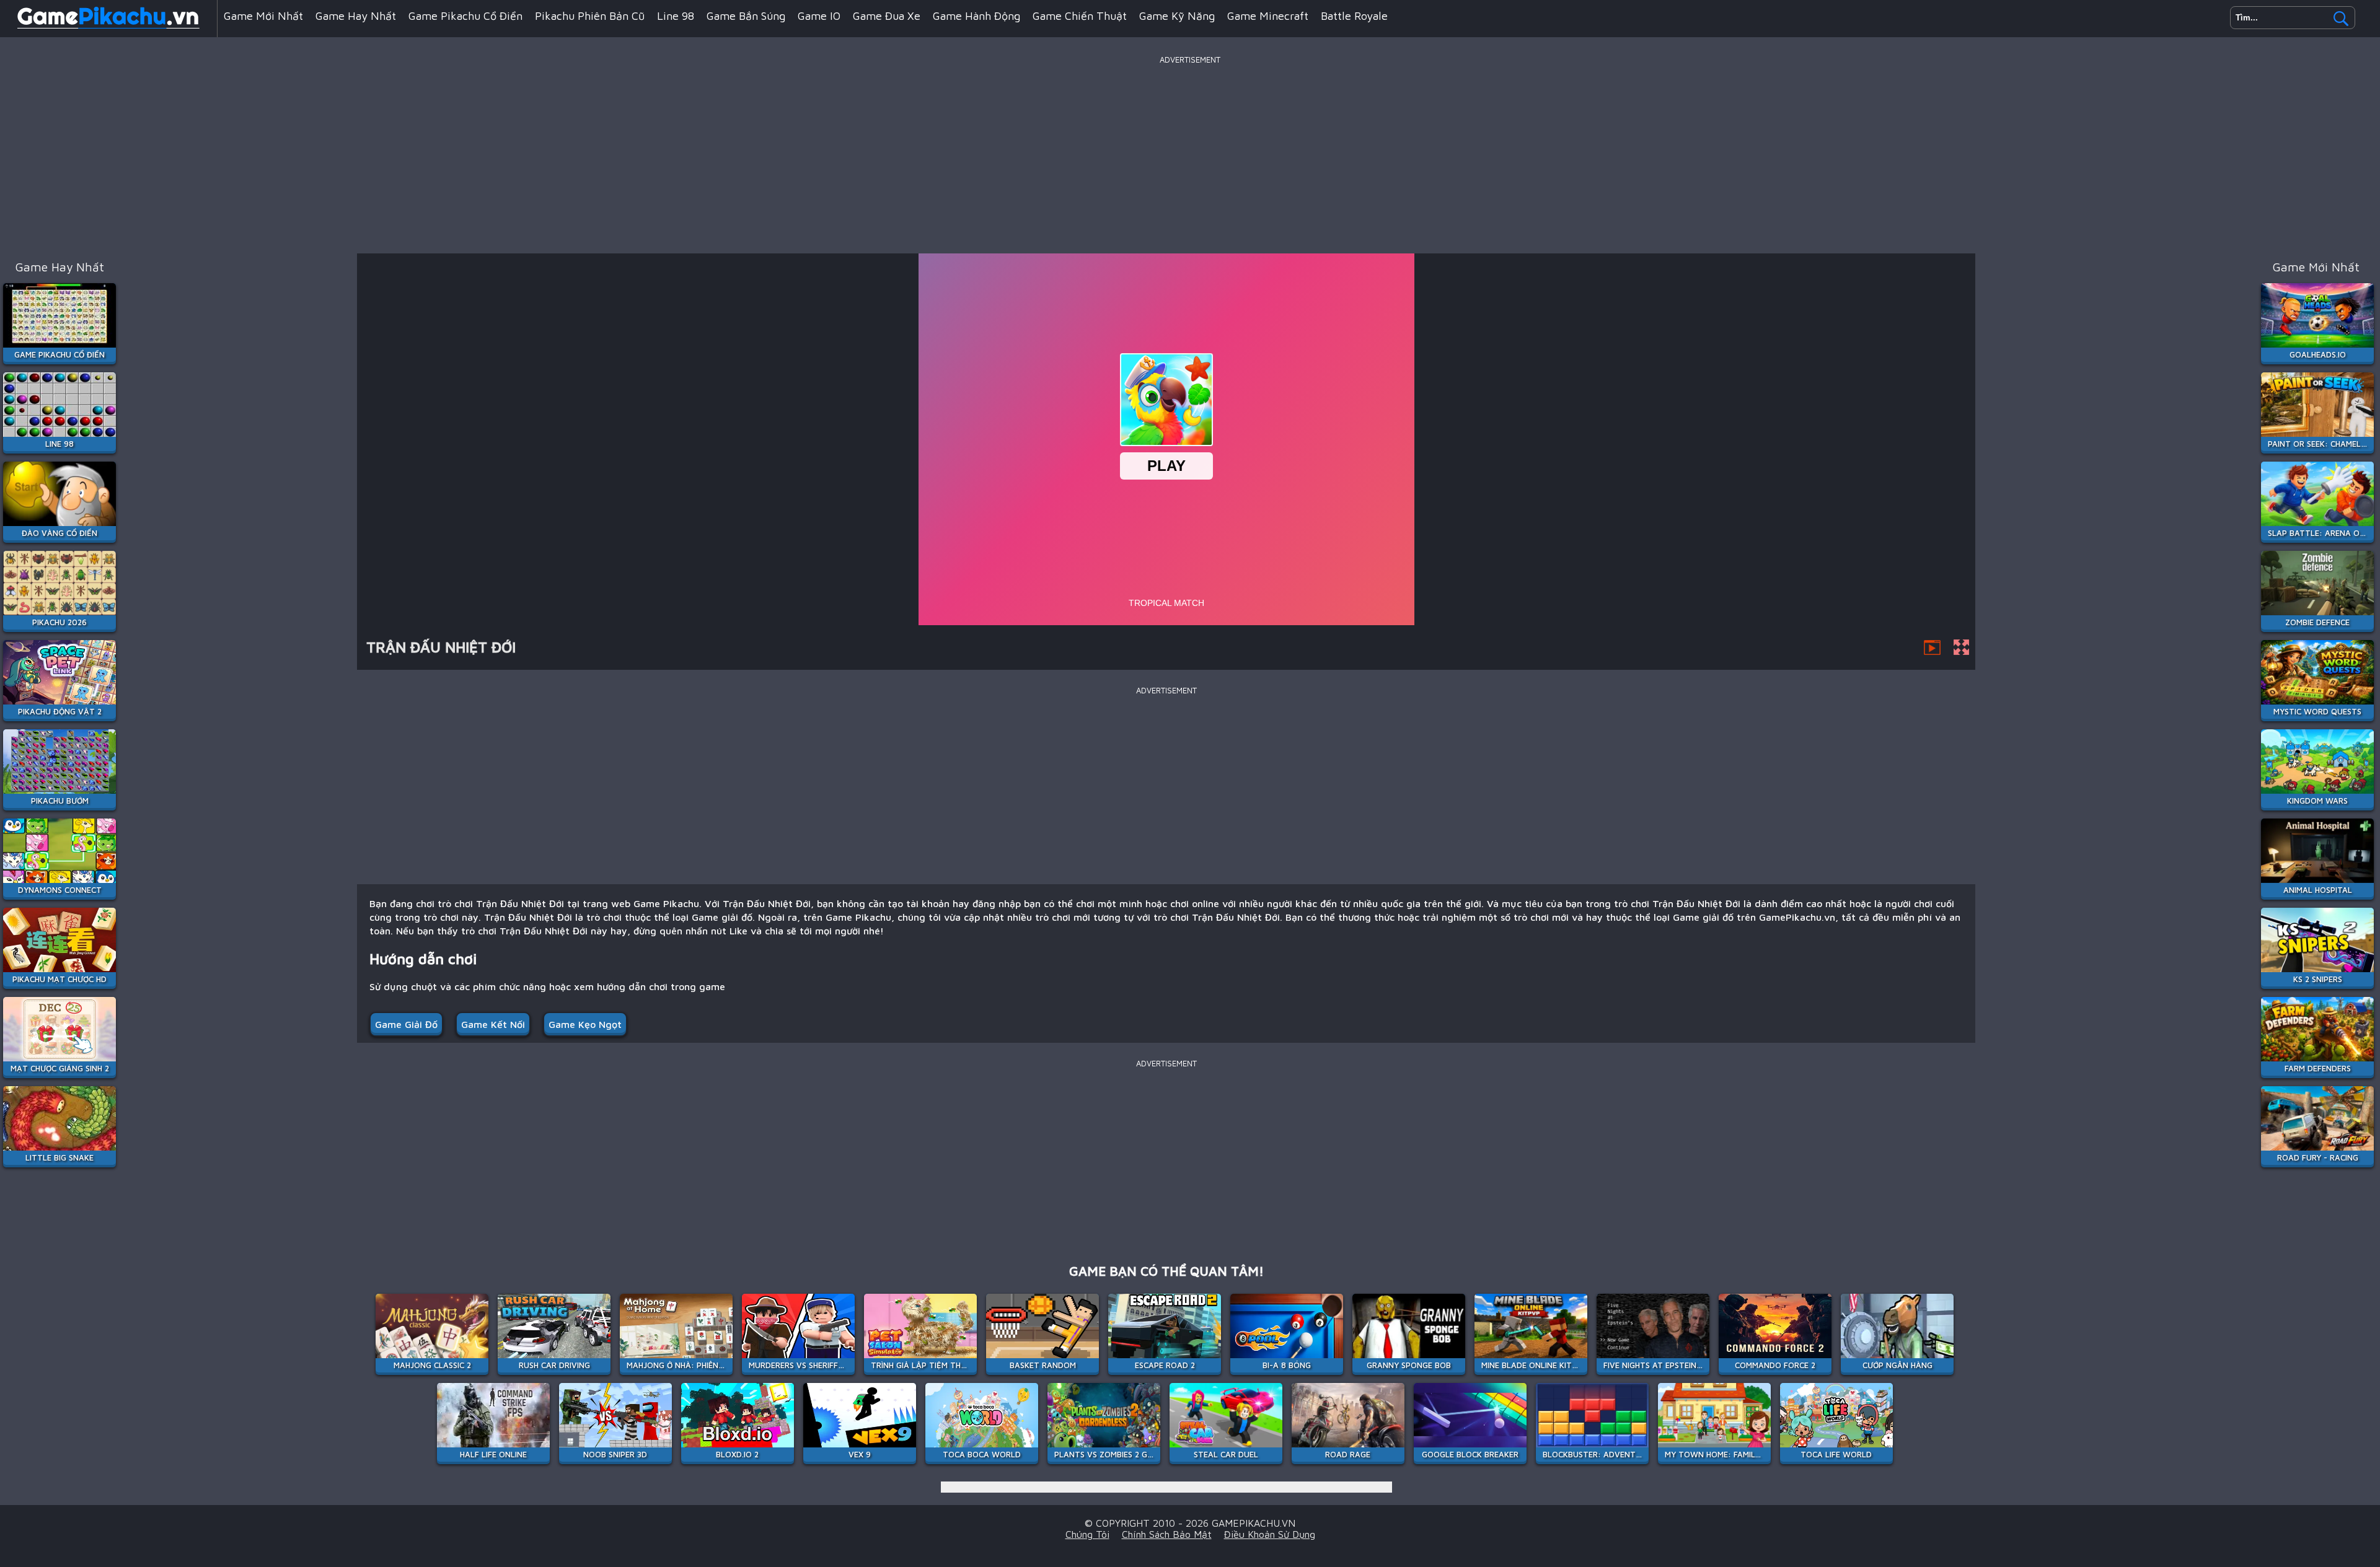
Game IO (819, 16)
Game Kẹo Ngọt (585, 1024)
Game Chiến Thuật (1080, 16)
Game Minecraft (1268, 16)
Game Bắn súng (746, 16)
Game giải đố (406, 1024)
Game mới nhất (263, 16)
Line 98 (676, 16)
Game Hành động (976, 16)
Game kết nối (493, 1024)
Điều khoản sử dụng (1270, 1534)
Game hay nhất (356, 16)
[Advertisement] (1190, 154)
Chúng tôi (1087, 1534)
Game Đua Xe (887, 16)
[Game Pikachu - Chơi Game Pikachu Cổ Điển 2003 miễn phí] (108, 27)
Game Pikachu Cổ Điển (465, 16)
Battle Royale (1354, 16)
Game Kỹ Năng (1177, 16)
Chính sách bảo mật (1167, 1534)
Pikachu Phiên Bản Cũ (590, 16)
